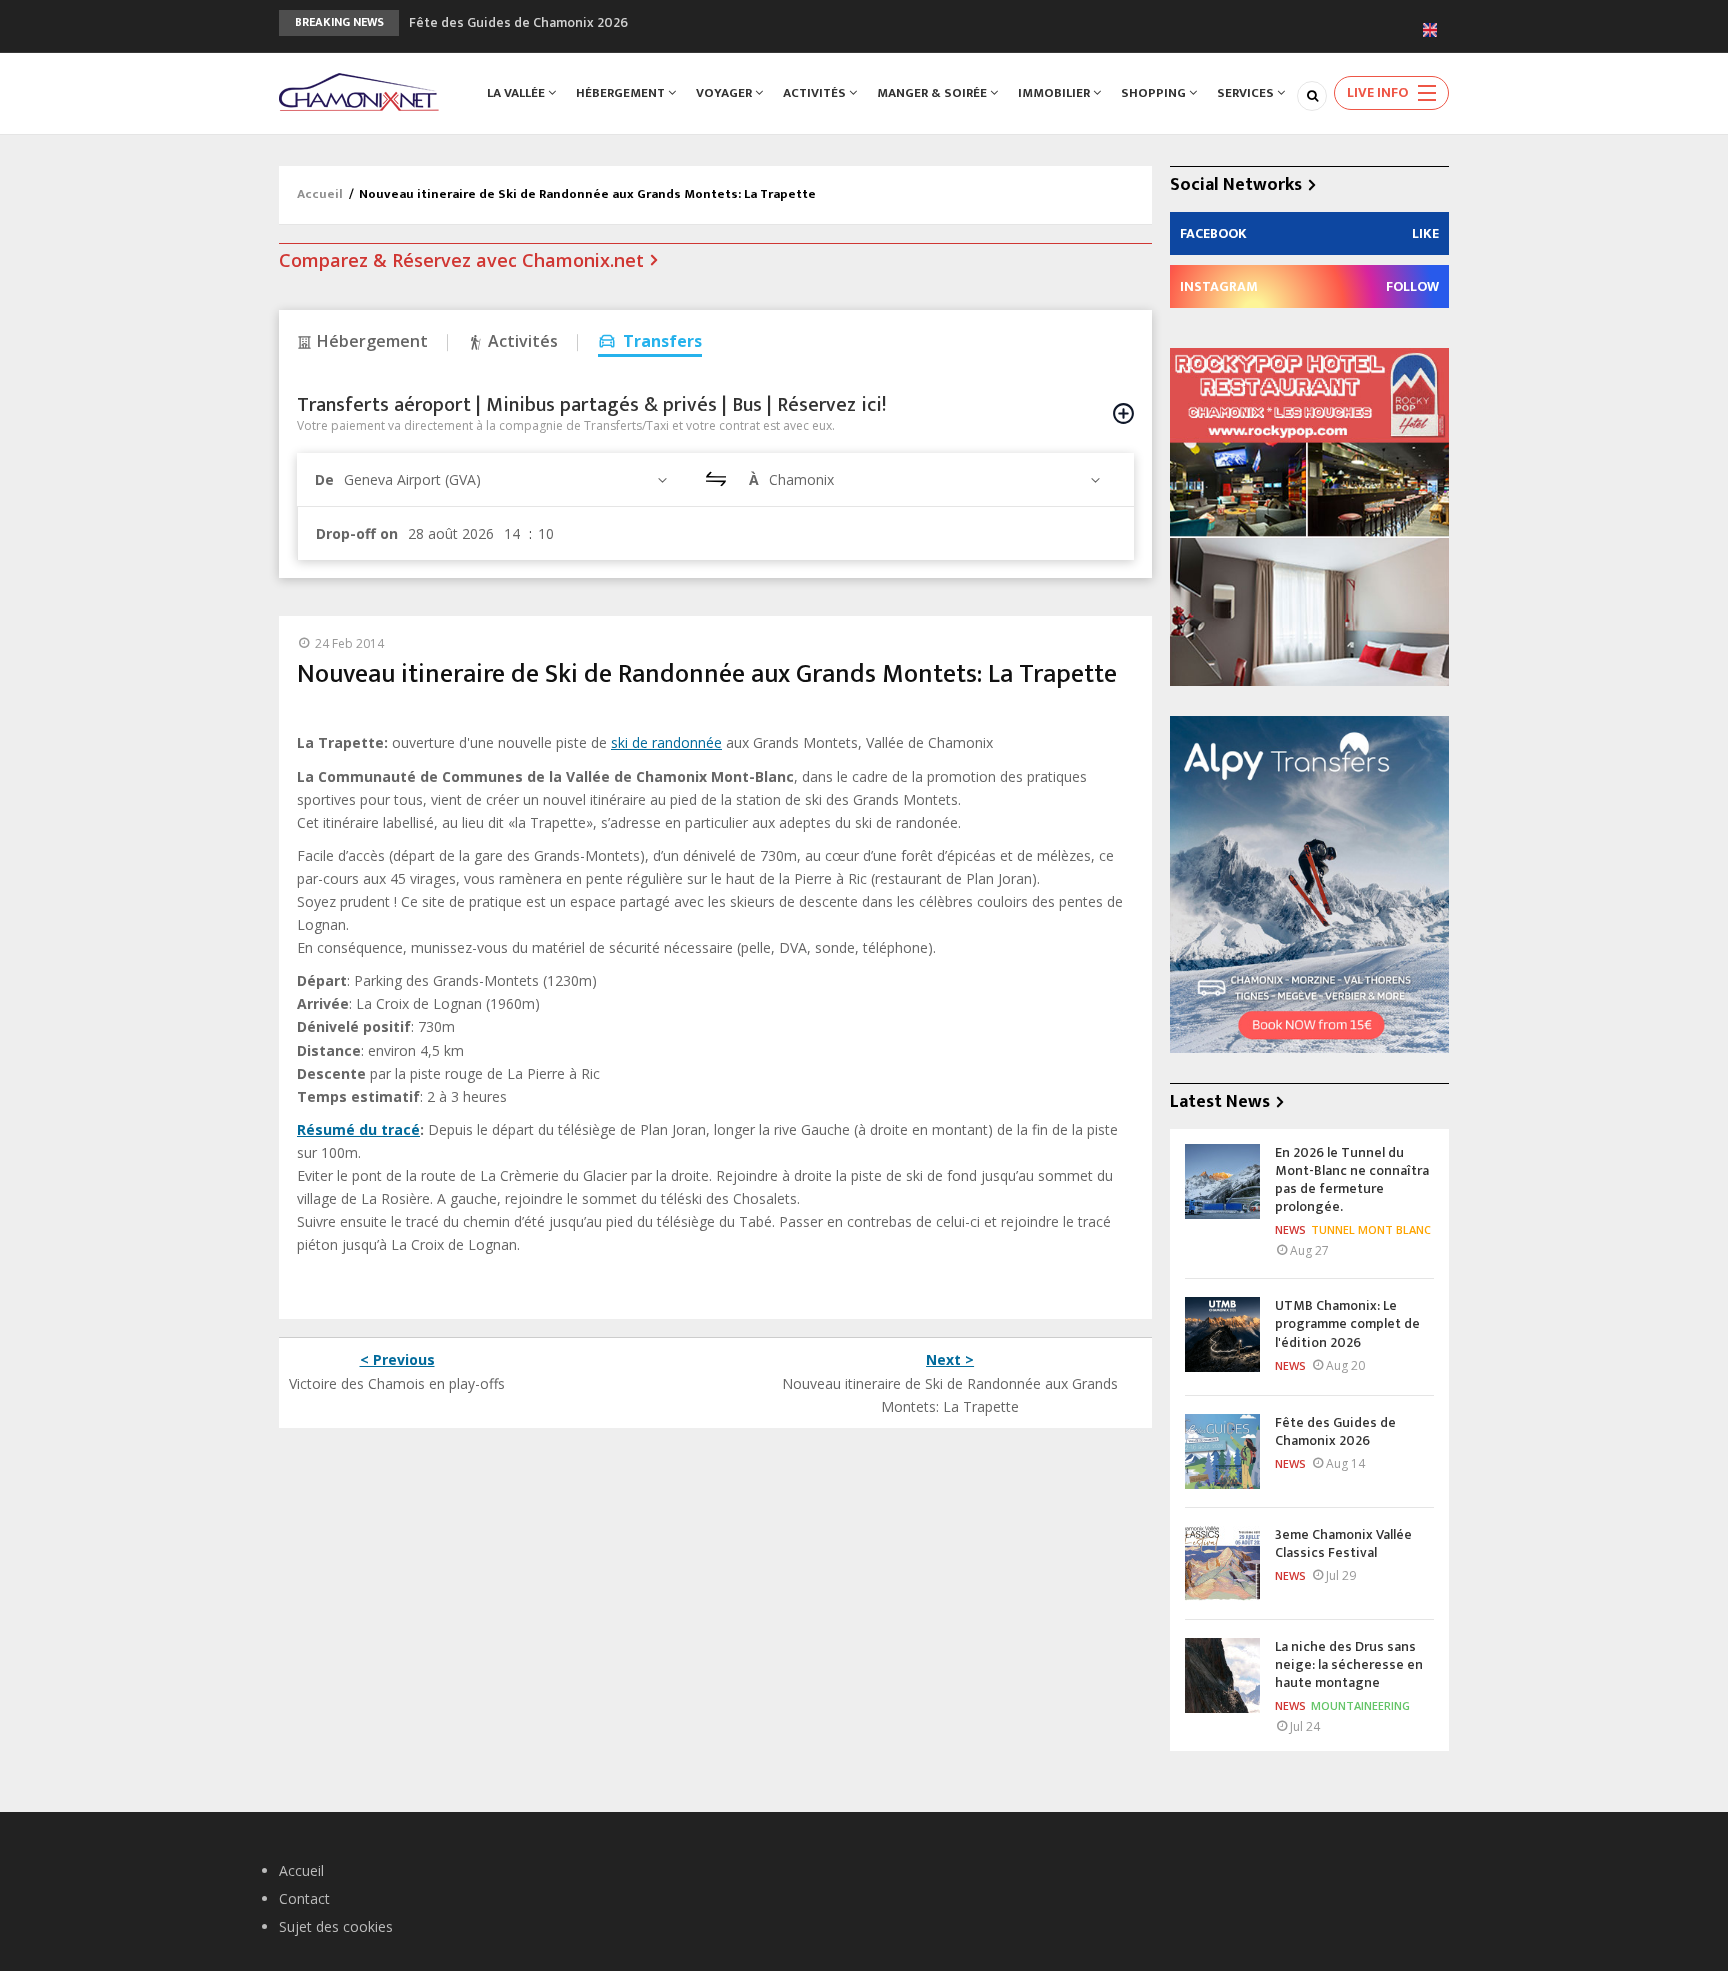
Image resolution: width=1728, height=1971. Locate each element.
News (1290, 1229)
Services (1247, 93)
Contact (304, 1898)
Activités (816, 93)
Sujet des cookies (336, 1926)
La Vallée (517, 93)
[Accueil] (359, 90)
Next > (950, 1359)
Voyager (725, 93)
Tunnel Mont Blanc (1371, 1229)
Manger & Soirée (933, 93)
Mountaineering (1360, 1705)
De (324, 479)
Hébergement (622, 93)
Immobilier (1055, 93)
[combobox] (508, 479)
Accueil (320, 194)
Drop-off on (357, 533)
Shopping (1155, 93)
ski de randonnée (666, 742)
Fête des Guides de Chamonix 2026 (518, 22)
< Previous (397, 1359)
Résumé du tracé (358, 1129)
